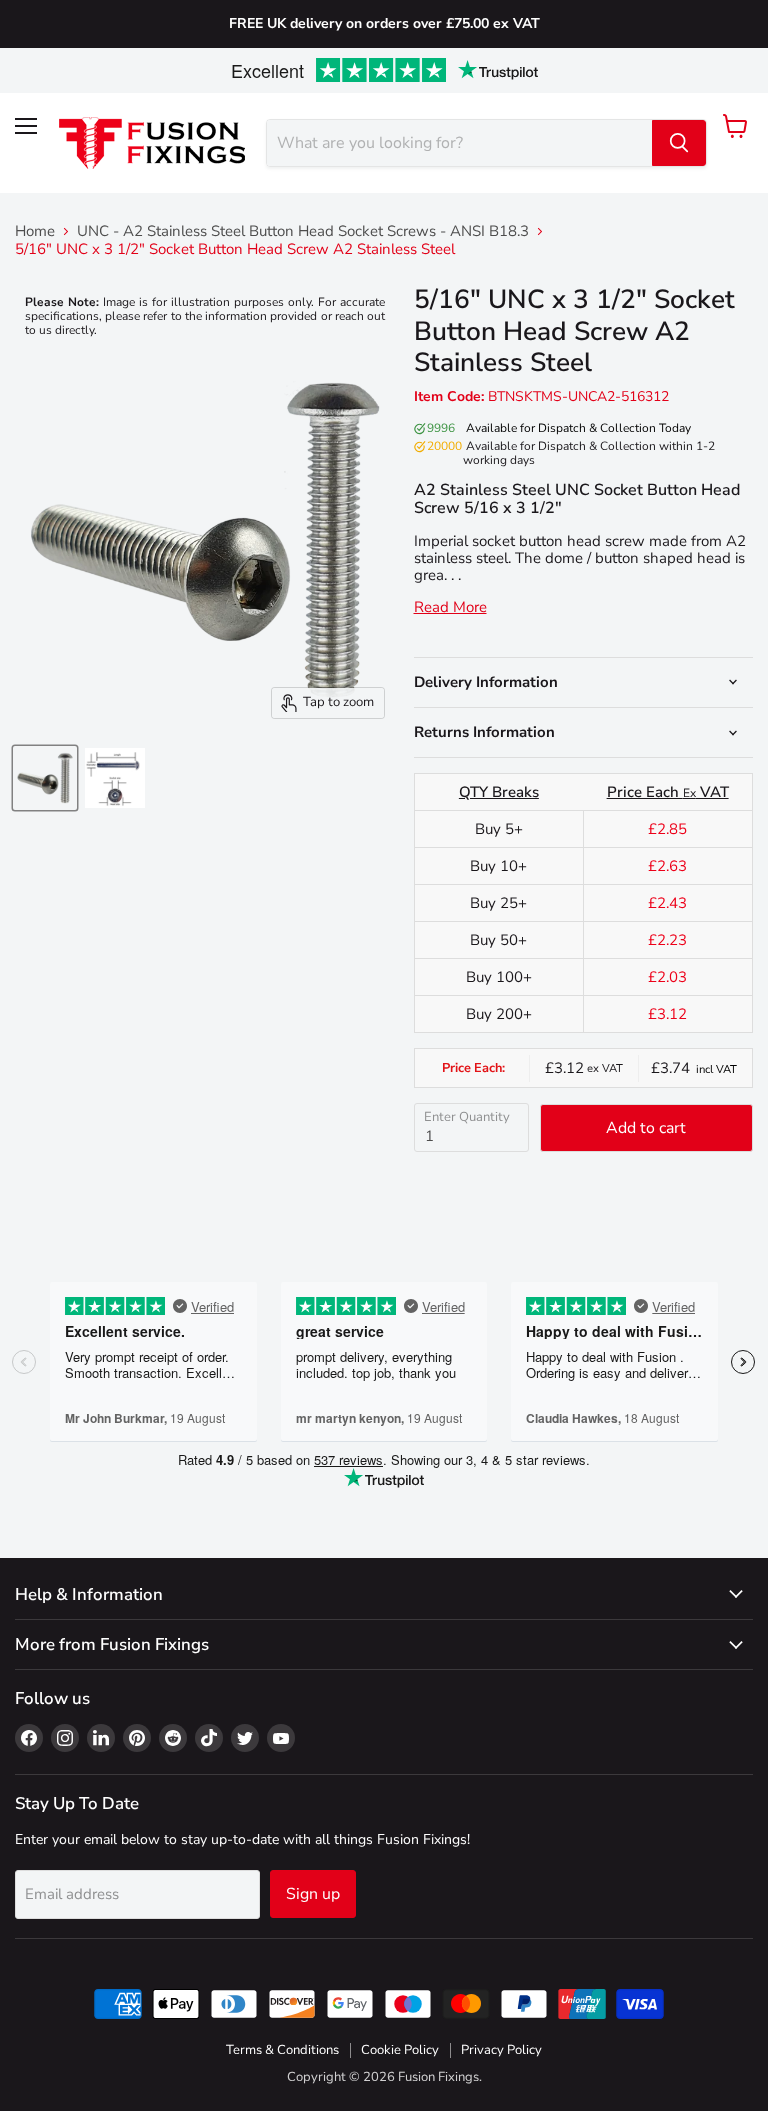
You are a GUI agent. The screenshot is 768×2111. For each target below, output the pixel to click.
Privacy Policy (501, 2050)
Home (35, 231)
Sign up (313, 1894)
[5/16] (45, 778)
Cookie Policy (400, 2050)
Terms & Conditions (282, 2050)
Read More (450, 607)
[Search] (679, 143)
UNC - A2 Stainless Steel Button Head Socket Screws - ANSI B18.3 (303, 231)
